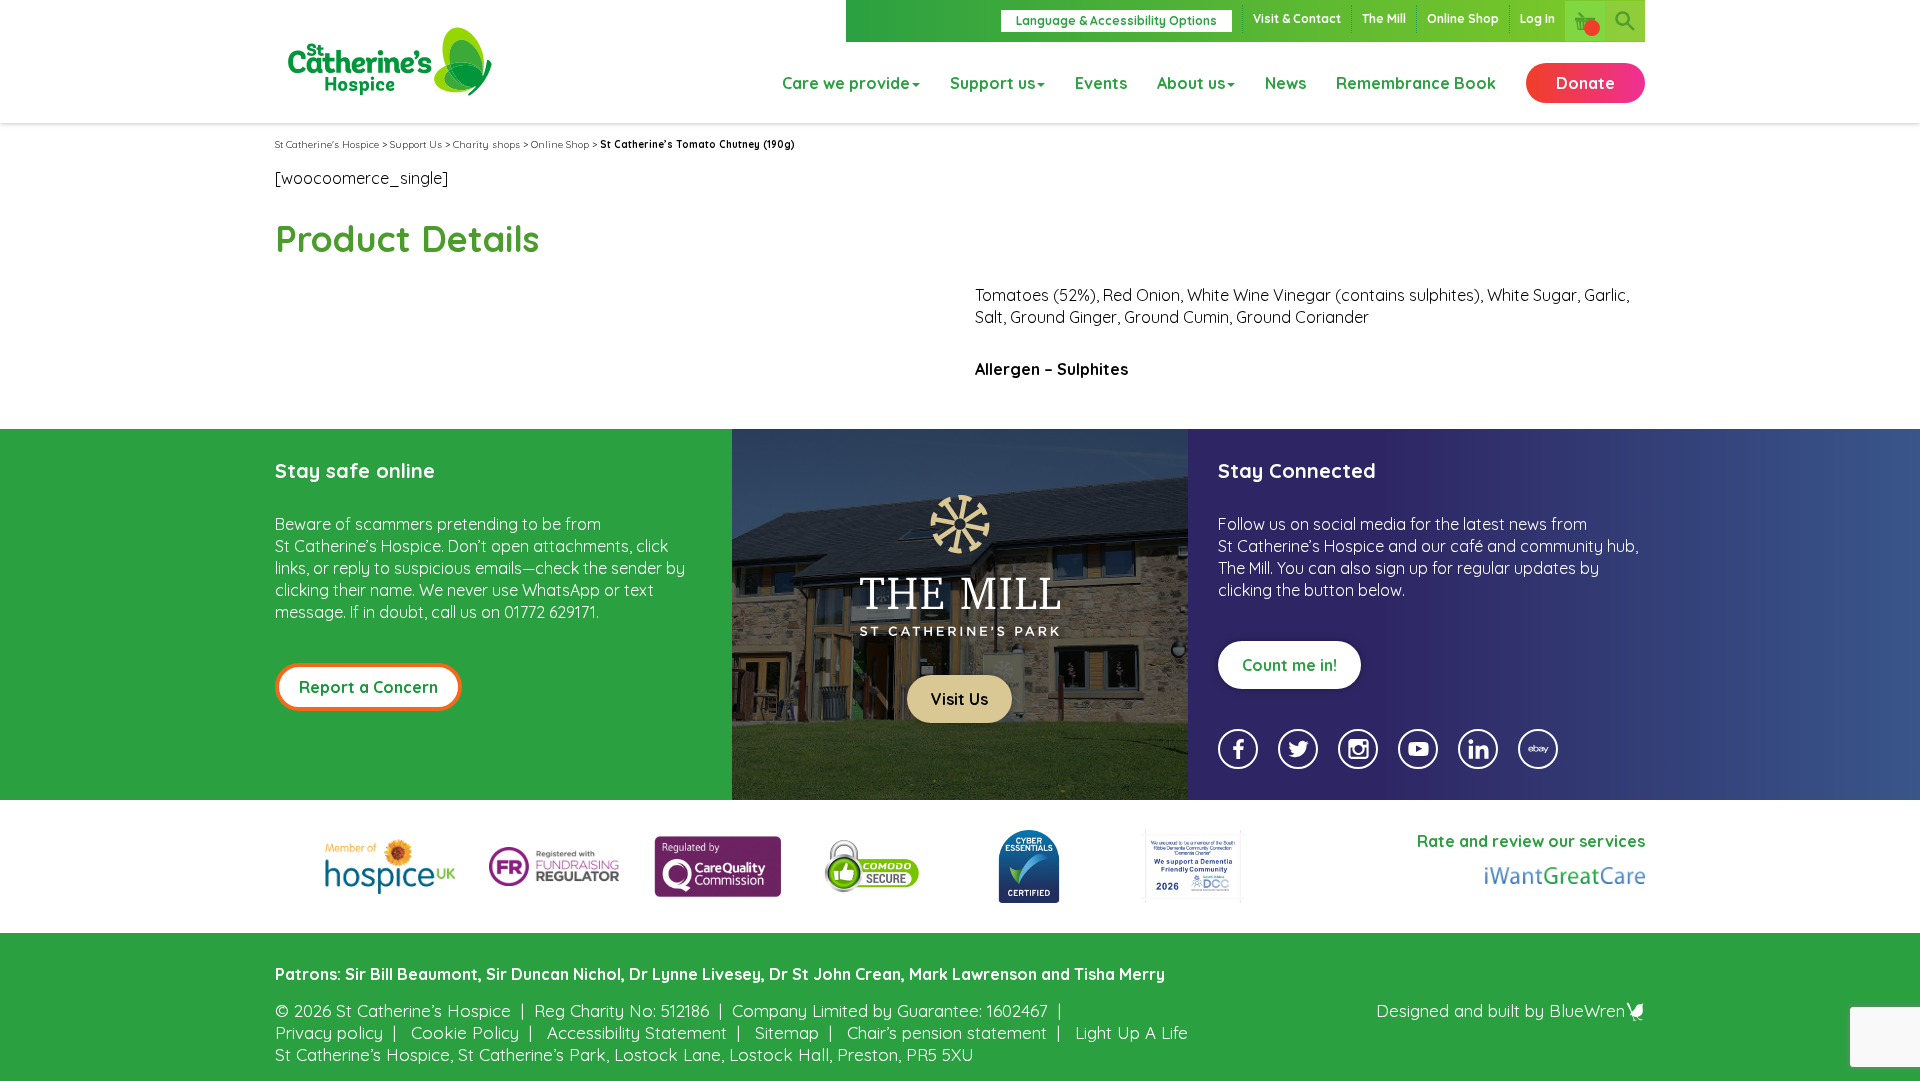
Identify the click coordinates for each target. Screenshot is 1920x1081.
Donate (1585, 83)
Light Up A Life (1131, 1032)
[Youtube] (1418, 749)
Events (1101, 83)
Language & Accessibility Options (1116, 20)
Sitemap (787, 1032)
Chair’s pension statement (947, 1032)
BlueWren (1587, 1010)
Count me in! (1289, 665)
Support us (992, 83)
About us (1191, 83)
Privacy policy (329, 1032)
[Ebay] (1538, 749)
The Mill (1384, 18)
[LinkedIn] (1478, 749)
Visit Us (959, 699)
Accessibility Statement (637, 1032)
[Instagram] (1358, 749)
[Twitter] (1298, 749)
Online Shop (1463, 18)
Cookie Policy (465, 1032)
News (1285, 83)
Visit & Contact (1297, 18)
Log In (1537, 18)
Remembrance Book (1416, 83)
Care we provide (846, 83)
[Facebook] (1238, 749)
